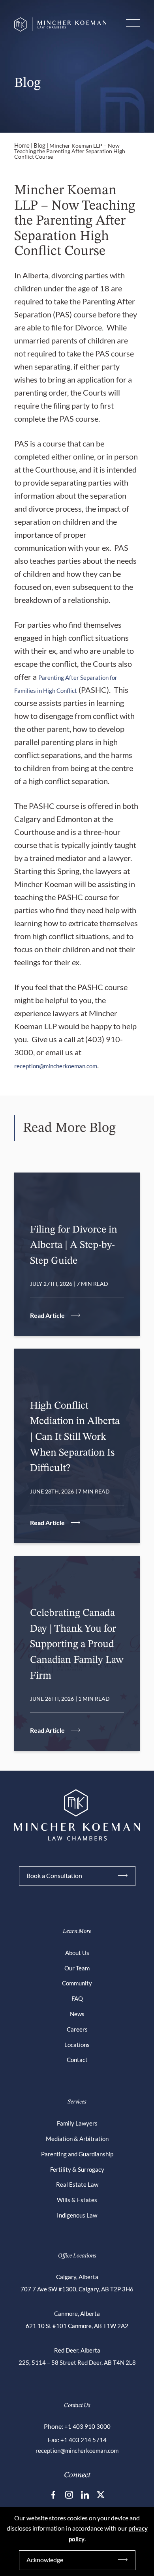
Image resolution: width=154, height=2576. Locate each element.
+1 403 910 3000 (87, 2426)
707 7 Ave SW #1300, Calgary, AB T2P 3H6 (77, 2289)
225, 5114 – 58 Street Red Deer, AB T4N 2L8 (77, 2362)
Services (77, 2102)
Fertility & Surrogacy (77, 2169)
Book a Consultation (54, 1875)
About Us (77, 1953)
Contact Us (77, 2406)
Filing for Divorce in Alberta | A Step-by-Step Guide (74, 1245)
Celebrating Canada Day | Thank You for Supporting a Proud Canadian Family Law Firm (77, 1644)
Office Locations (77, 2256)
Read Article (47, 1315)
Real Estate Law (77, 2184)
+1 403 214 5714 (84, 2440)
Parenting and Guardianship (77, 2154)
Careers (77, 2029)
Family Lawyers (77, 2123)
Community (77, 1983)
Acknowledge (45, 2560)
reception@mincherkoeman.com (56, 1066)
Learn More (77, 1932)
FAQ (77, 1998)
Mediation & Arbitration (77, 2139)
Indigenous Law (77, 2215)
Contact (77, 2060)
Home (22, 145)
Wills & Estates (77, 2200)
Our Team (77, 1968)
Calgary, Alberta (77, 2277)
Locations (77, 2045)
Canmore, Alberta (77, 2313)
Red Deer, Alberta (77, 2350)
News (77, 2014)
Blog (39, 145)
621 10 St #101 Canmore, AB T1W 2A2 (77, 2326)
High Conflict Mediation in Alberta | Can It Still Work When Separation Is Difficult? (75, 1437)
